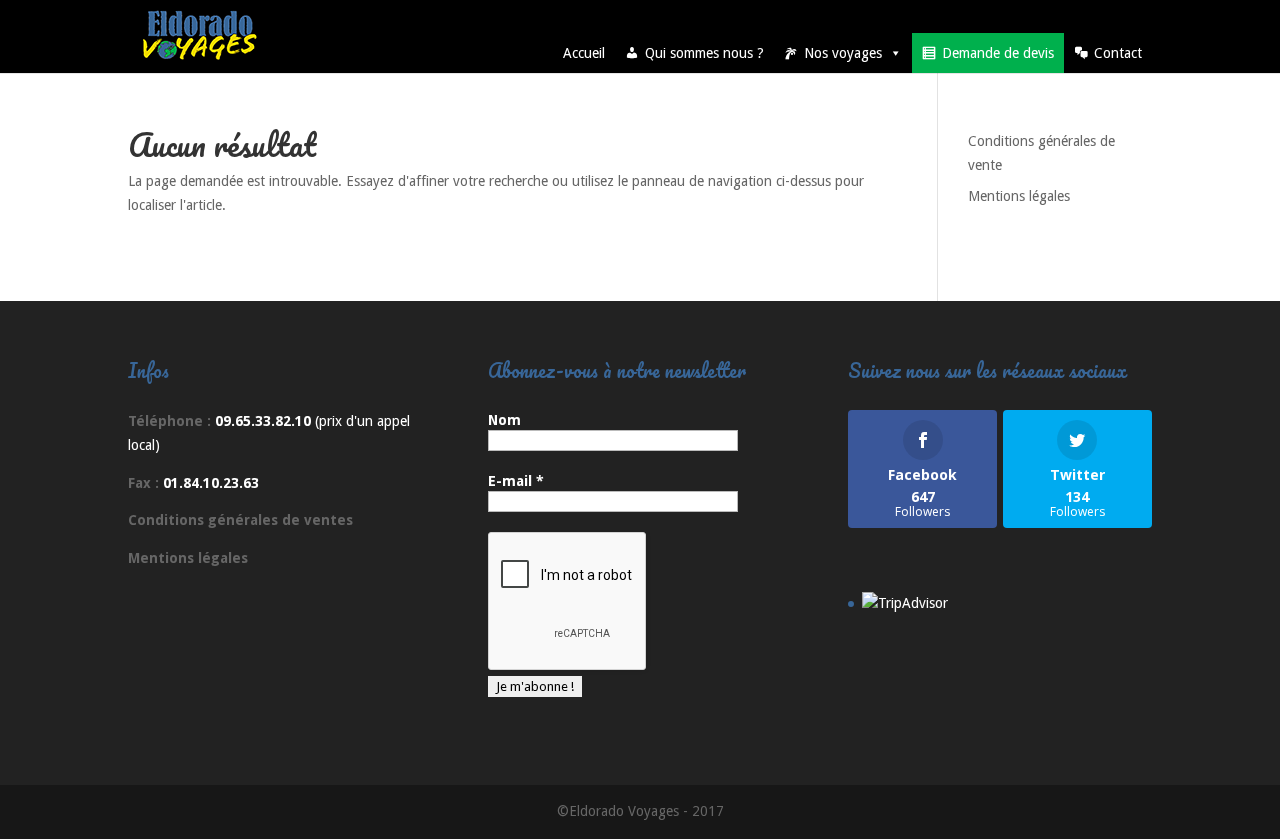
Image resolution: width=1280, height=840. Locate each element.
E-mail (516, 481)
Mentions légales (1019, 196)
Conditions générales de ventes (240, 520)
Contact (1118, 53)
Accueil (584, 53)
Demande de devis (998, 53)
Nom (504, 420)
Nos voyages (843, 53)
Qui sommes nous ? (704, 53)
